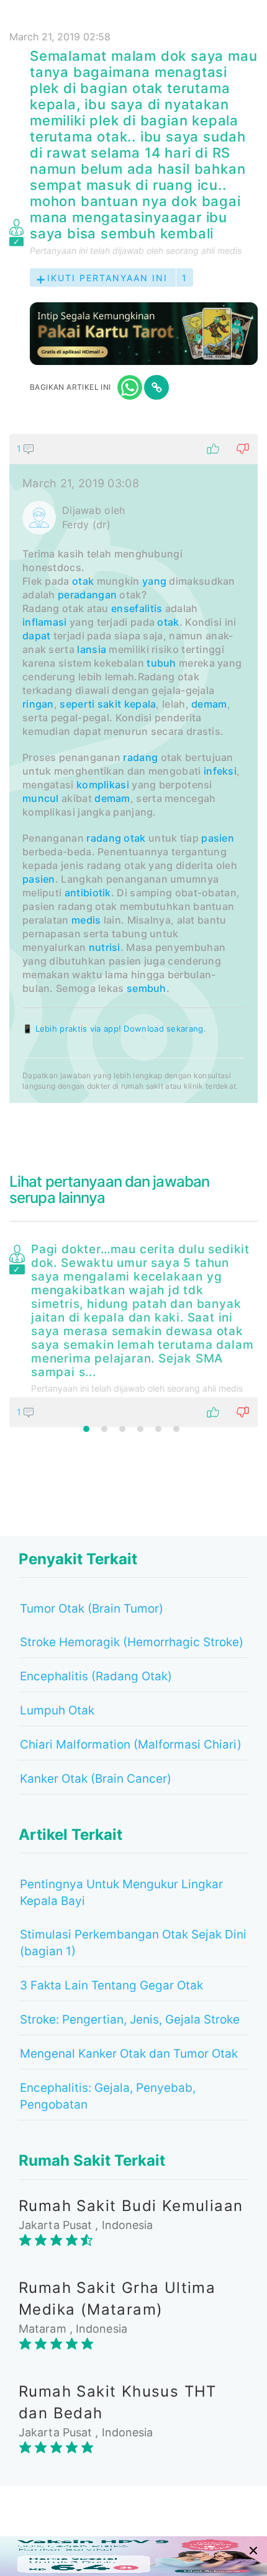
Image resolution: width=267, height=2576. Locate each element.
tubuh (161, 663)
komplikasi (103, 785)
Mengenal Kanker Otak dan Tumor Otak (129, 2054)
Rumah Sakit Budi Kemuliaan (131, 2206)
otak (83, 581)
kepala (140, 704)
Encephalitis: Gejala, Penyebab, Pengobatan (108, 2096)
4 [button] (140, 1429)
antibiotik (88, 893)
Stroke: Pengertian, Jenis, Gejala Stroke (130, 2020)
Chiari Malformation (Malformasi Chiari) (131, 1745)
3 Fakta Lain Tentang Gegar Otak (111, 1985)
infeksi (220, 771)
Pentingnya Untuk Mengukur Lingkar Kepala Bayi (121, 1893)
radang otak (116, 838)
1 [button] (86, 1429)
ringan (38, 704)
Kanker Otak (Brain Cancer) (96, 1779)
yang (154, 581)
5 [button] (158, 1429)
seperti (77, 704)
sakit (110, 704)
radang (140, 757)
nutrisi (105, 947)
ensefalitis (137, 608)
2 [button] (104, 1429)
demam (209, 704)
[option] (133, 1333)
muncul (41, 798)
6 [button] (176, 1429)
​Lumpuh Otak (57, 1710)
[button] (133, 449)
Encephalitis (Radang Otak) (96, 1676)
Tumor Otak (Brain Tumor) (92, 1609)
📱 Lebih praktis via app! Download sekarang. (114, 1029)
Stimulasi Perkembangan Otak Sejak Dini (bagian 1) (133, 1943)
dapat (37, 636)
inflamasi (45, 622)
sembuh (147, 988)
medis (86, 920)
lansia (92, 649)
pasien (218, 838)
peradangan (87, 595)
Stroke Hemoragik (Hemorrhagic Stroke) (132, 1642)
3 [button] (122, 1429)
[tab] (133, 768)
